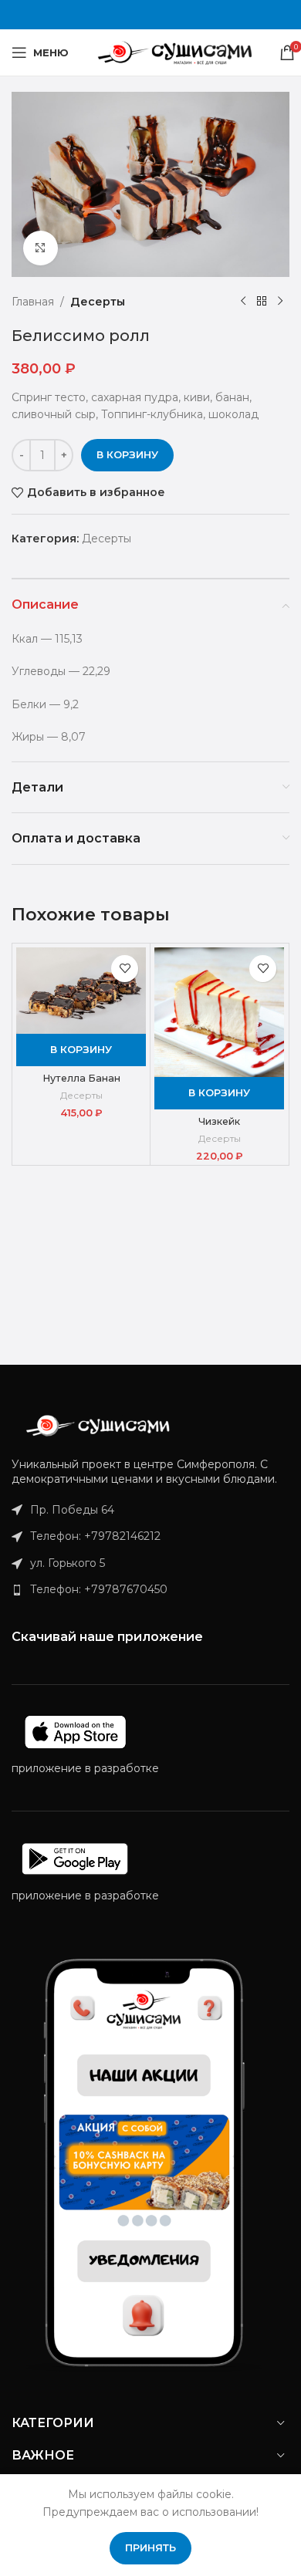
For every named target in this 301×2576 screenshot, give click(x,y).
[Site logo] (174, 52)
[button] (81, 1050)
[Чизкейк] (219, 1012)
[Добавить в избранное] (125, 969)
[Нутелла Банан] (81, 991)
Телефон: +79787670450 (99, 1589)
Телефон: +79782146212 (95, 1536)
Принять (150, 2547)
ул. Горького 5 (68, 1563)
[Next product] (280, 302)
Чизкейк (219, 1121)
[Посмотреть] (41, 248)
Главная (33, 302)
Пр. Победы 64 (72, 1510)
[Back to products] (262, 302)
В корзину (127, 454)
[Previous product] (243, 302)
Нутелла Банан (81, 1078)
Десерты (98, 302)
